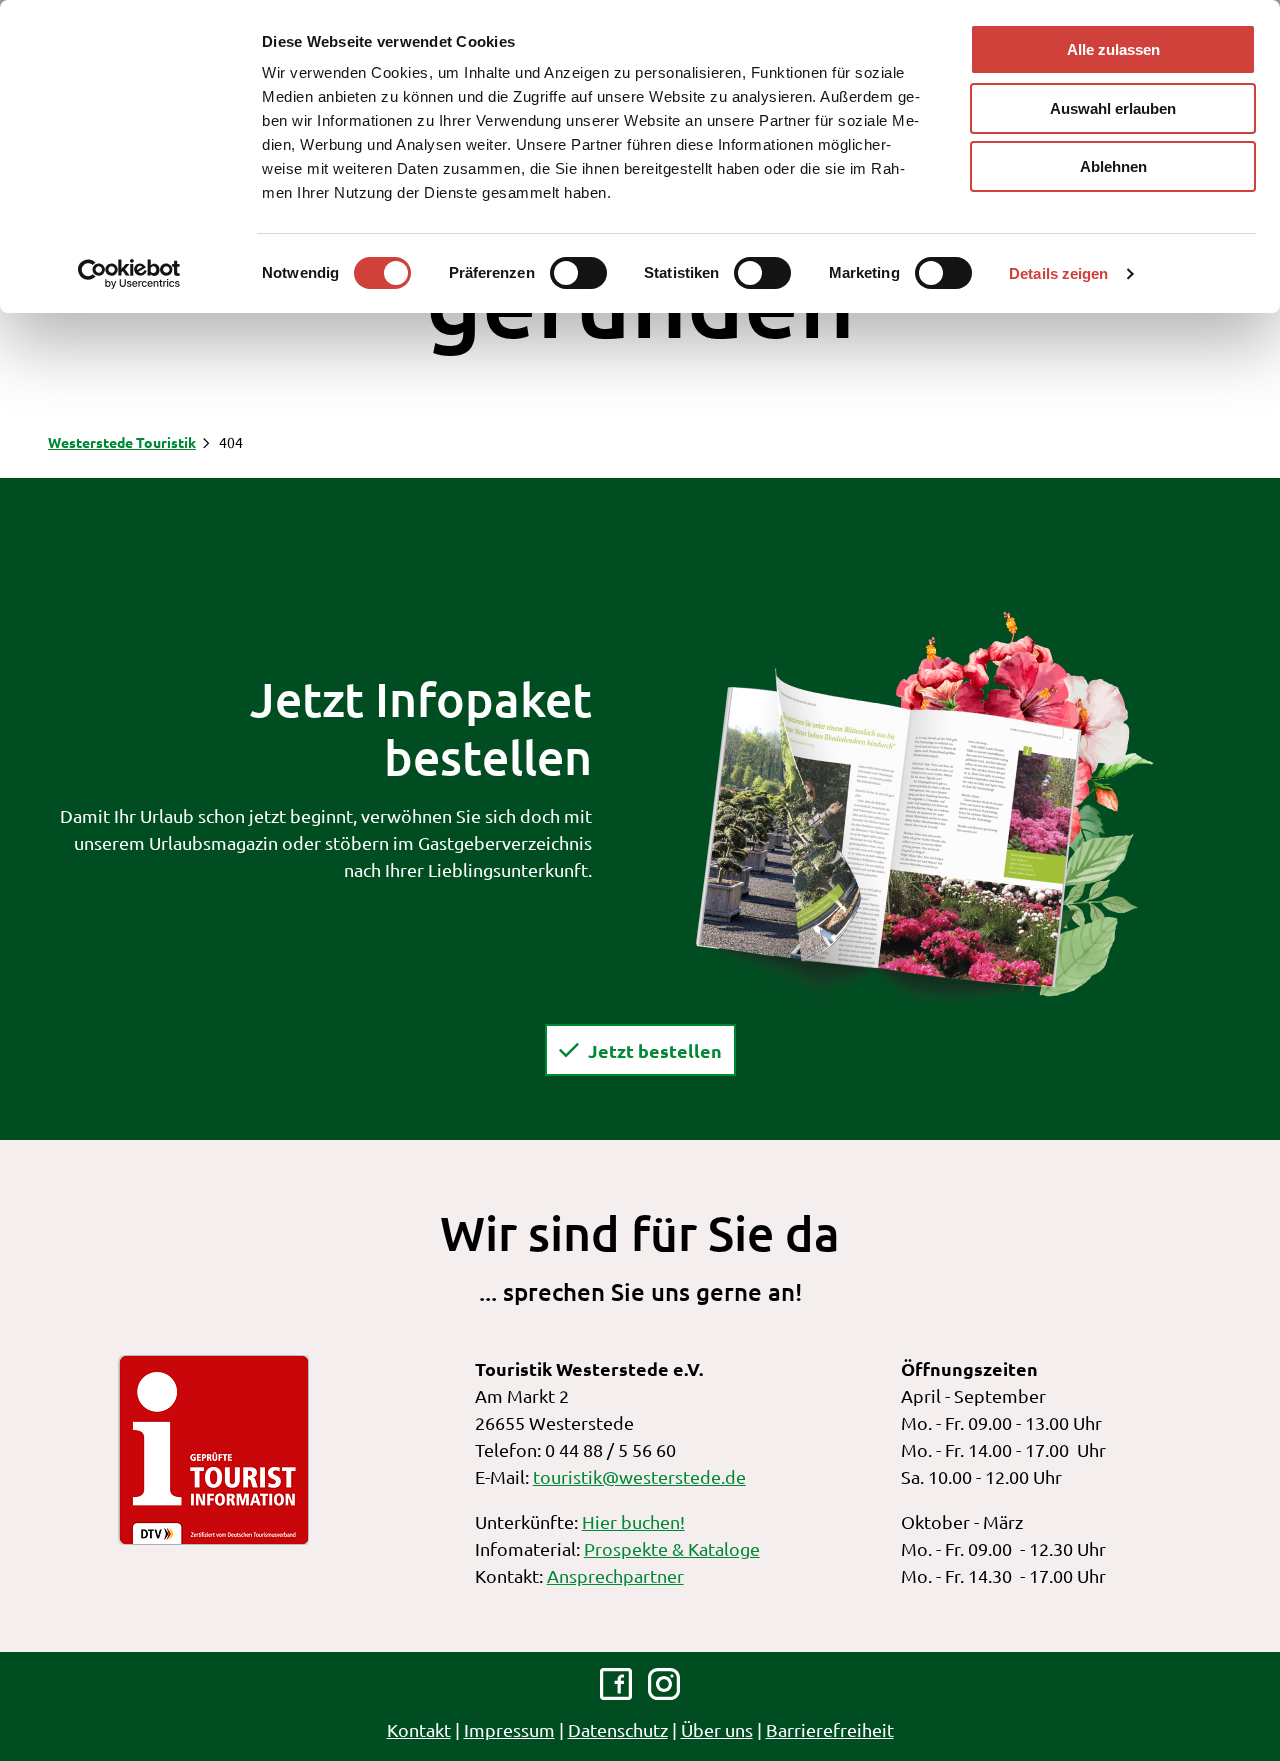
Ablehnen (1113, 166)
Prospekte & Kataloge (672, 1548)
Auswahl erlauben (1113, 108)
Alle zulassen (1113, 49)
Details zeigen (1058, 273)
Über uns (717, 1729)
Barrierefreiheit (830, 1729)
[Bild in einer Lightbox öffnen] (924, 806)
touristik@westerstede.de (639, 1476)
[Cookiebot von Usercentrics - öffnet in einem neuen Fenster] (129, 274)
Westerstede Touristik (122, 442)
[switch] (578, 273)
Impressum (509, 1729)
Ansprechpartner (615, 1575)
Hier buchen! (633, 1521)
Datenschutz (618, 1729)
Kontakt (419, 1729)
